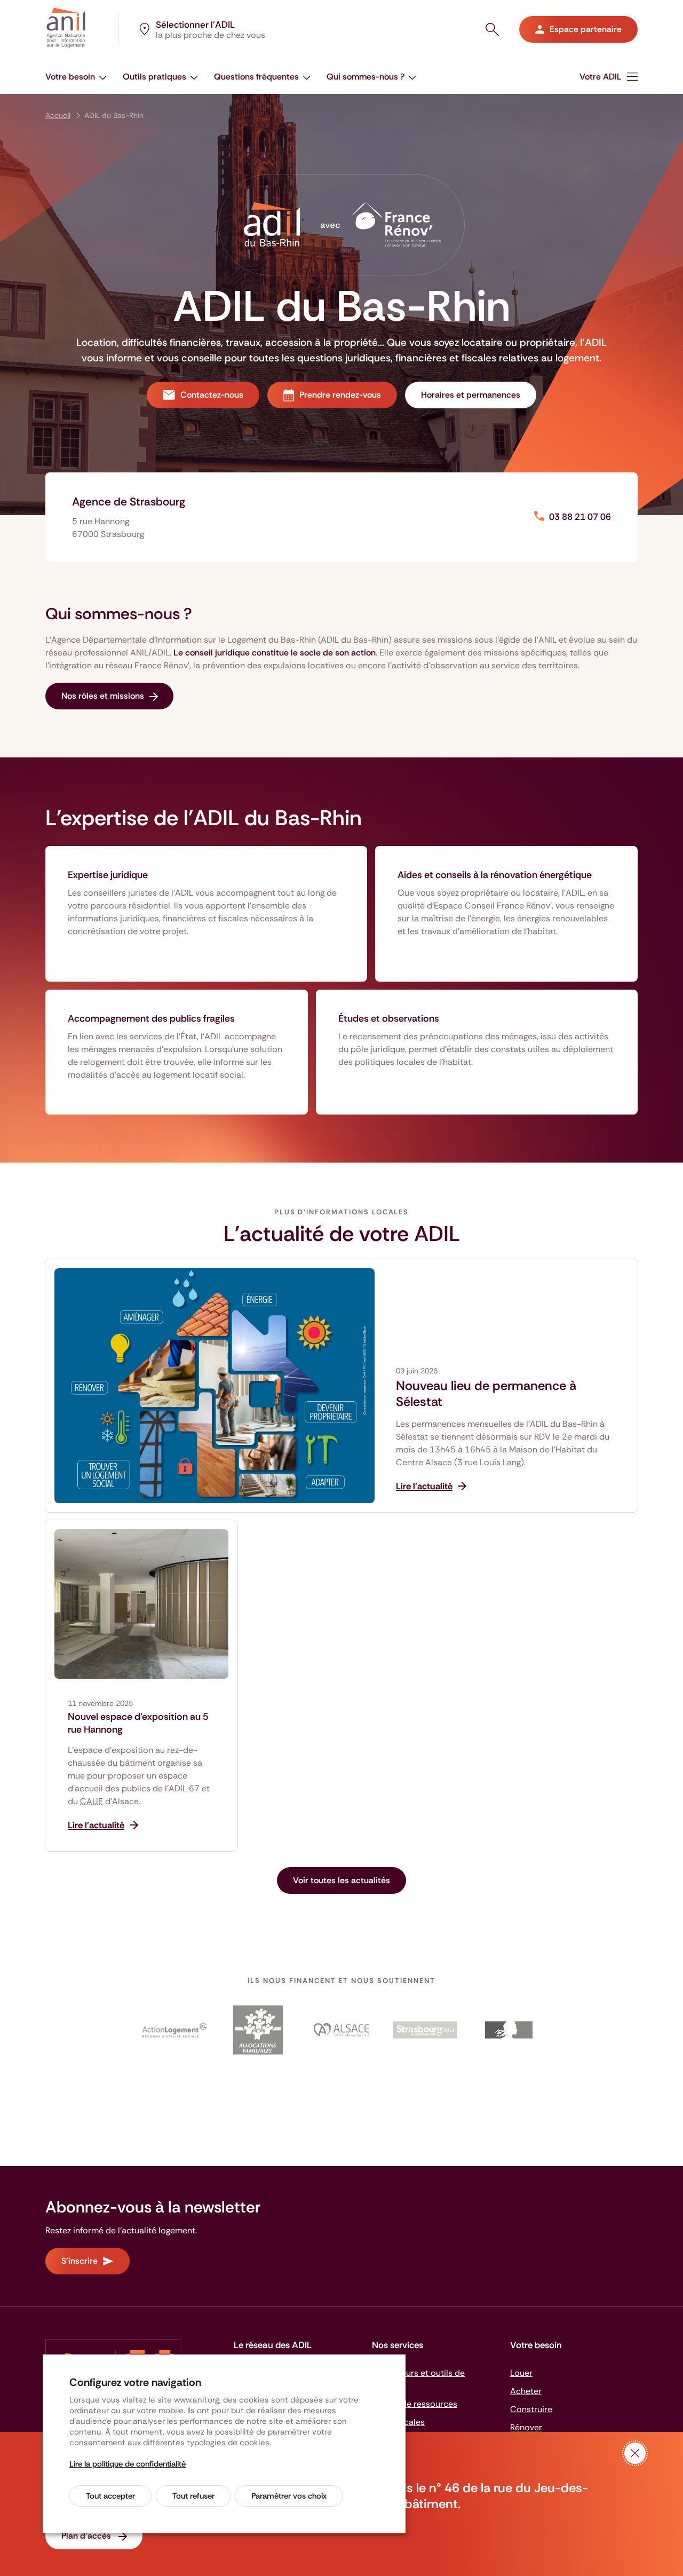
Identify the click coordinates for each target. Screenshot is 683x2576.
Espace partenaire (586, 29)
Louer (521, 2373)
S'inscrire (80, 2261)
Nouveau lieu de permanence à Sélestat (486, 1394)
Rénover (526, 2427)
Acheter (526, 2391)
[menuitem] (76, 77)
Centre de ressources (415, 2404)
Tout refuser (193, 2496)
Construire (531, 2409)
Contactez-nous (212, 395)
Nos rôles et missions (103, 696)
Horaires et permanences (471, 395)
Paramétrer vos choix (289, 2496)
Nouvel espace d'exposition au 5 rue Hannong (138, 1723)
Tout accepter (110, 2496)
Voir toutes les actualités (341, 1880)
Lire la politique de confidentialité (128, 2464)
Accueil (58, 115)
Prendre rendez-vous (340, 395)
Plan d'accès (87, 2536)
